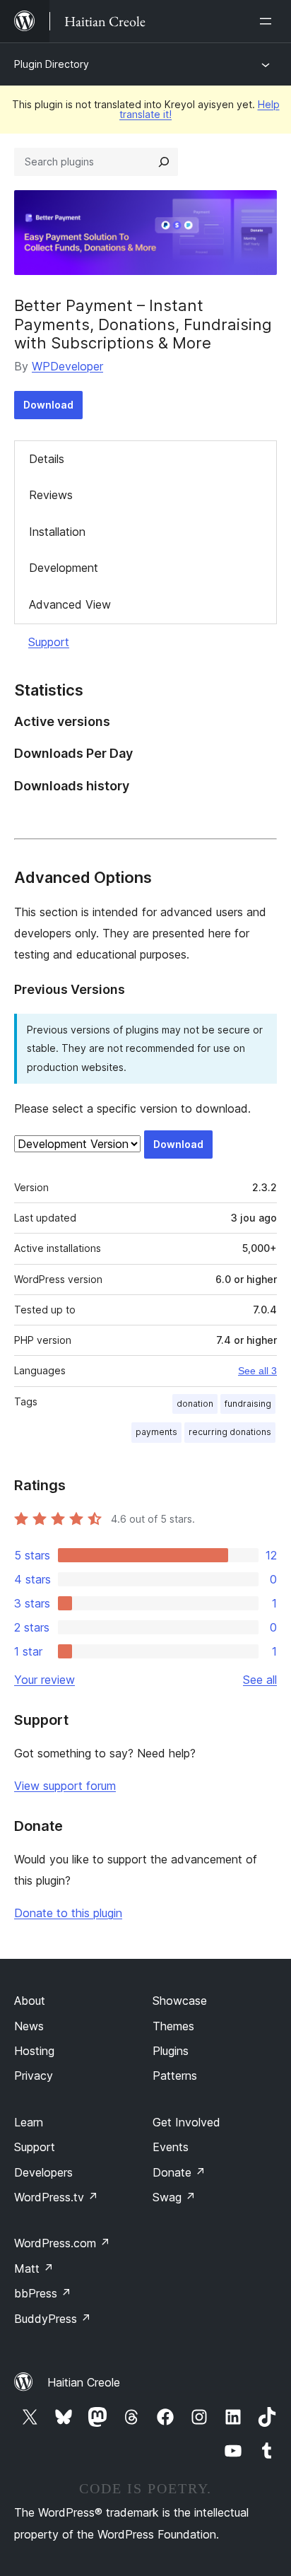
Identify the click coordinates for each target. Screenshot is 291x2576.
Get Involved (186, 2122)
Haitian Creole (84, 2382)
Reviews (51, 495)
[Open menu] (268, 21)
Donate (179, 2172)
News (29, 2026)
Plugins (171, 2051)
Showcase (180, 2001)
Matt (34, 2268)
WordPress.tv (56, 2197)
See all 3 (257, 1371)
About (30, 2001)
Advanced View (70, 604)
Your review (44, 1680)
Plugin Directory (52, 64)
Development (64, 568)
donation (195, 1404)
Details (47, 459)
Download (48, 405)
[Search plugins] (164, 162)
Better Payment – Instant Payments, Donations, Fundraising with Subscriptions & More (143, 324)
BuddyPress (53, 2319)
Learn (29, 2122)
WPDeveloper (67, 366)
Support (49, 642)
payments (156, 1432)
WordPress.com (62, 2243)
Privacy (34, 2076)
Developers (43, 2172)
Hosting (34, 2051)
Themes (173, 2026)
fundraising (248, 1404)
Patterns (175, 2076)
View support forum (65, 1786)
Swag (174, 2197)
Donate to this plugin (68, 1913)
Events (171, 2147)
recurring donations (230, 1432)
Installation (57, 532)
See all (260, 1680)
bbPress (43, 2293)
